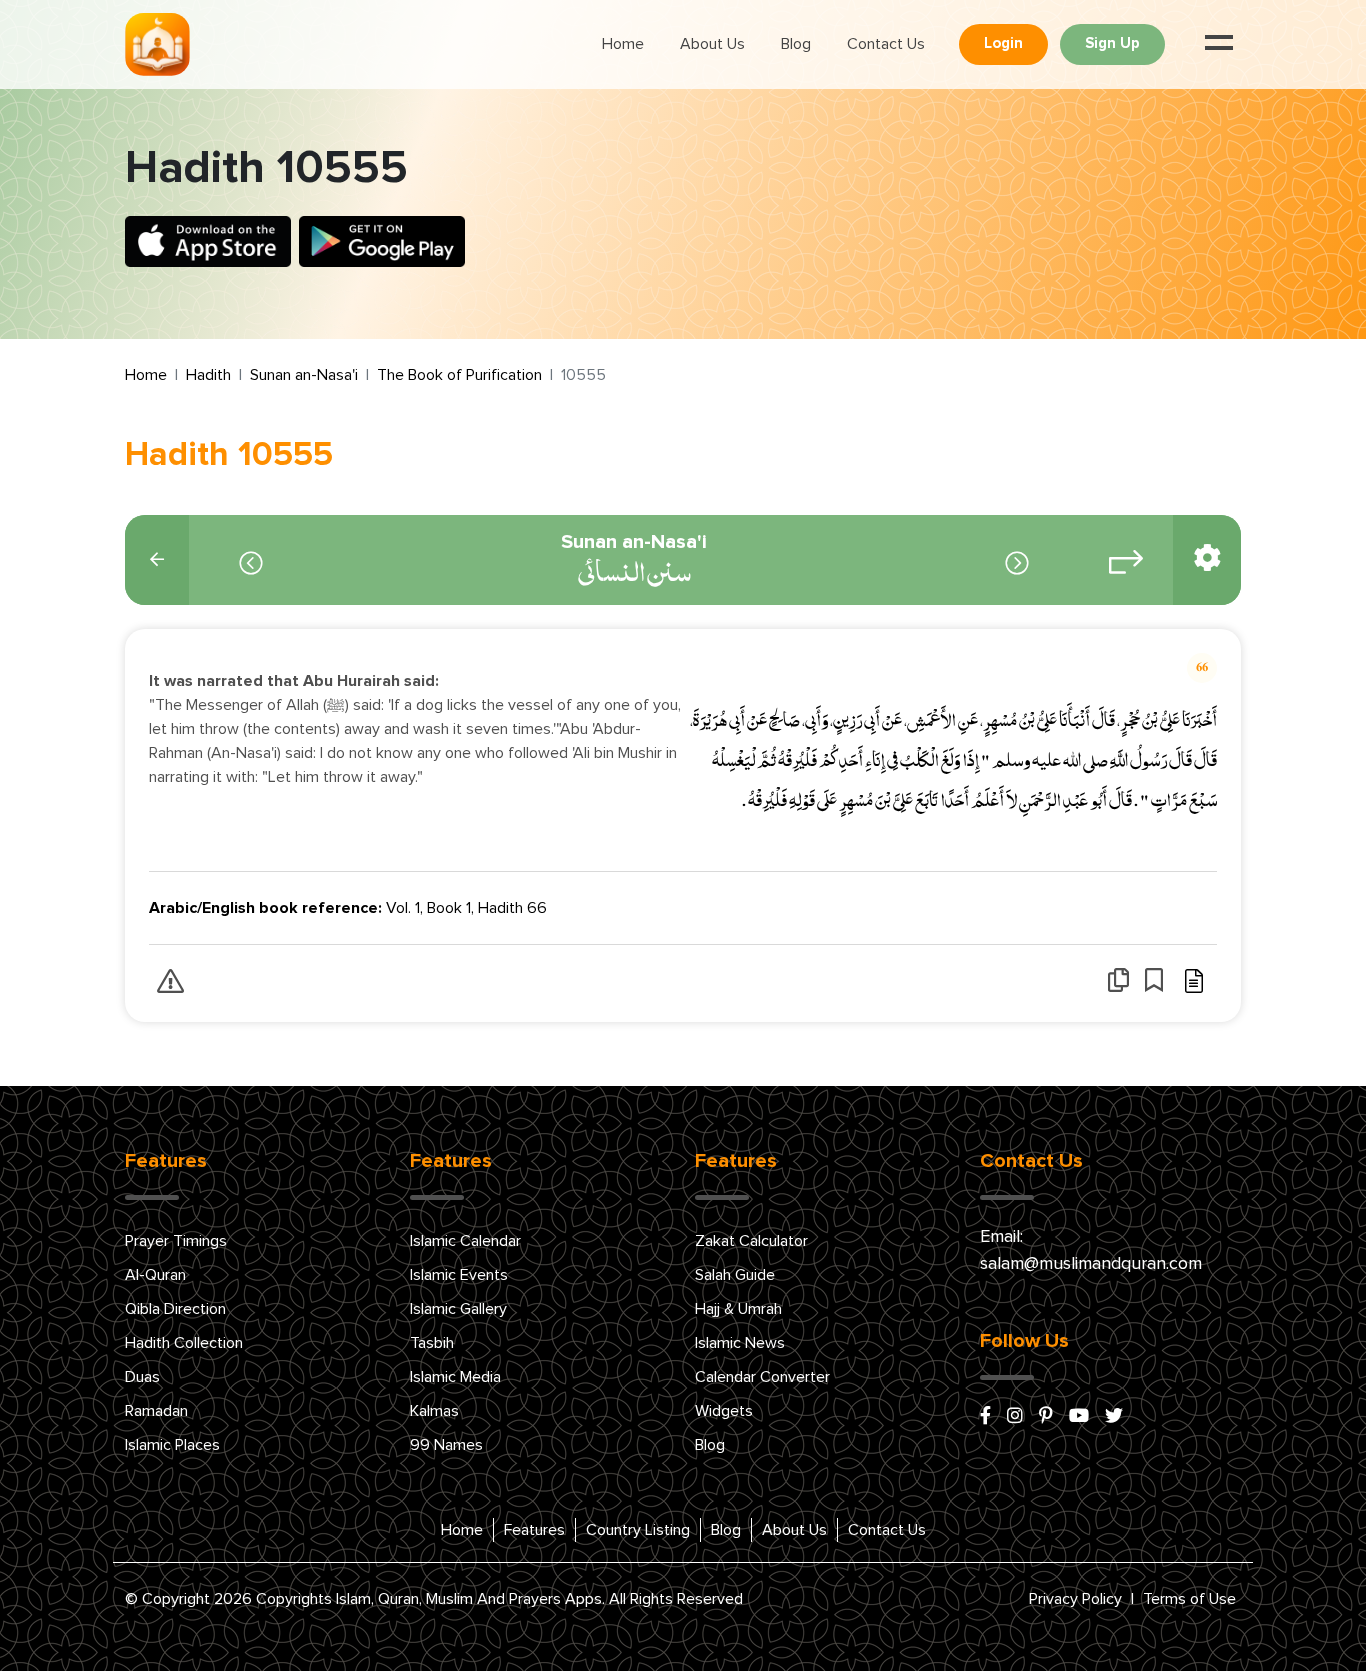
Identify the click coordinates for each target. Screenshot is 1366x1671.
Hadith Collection (184, 1343)
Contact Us (886, 44)
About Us (712, 44)
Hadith (208, 375)
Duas (142, 1377)
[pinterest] (1046, 1417)
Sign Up (1112, 43)
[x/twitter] (1114, 1417)
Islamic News (740, 1343)
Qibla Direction (175, 1309)
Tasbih (432, 1343)
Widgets (724, 1411)
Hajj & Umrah (738, 1309)
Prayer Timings (176, 1241)
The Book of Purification (459, 375)
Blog (796, 44)
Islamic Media (455, 1377)
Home (623, 44)
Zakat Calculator (751, 1241)
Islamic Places (172, 1445)
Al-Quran (155, 1275)
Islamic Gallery (458, 1309)
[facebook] (985, 1417)
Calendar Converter (762, 1377)
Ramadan (156, 1411)
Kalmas (434, 1411)
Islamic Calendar (465, 1241)
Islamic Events (459, 1275)
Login (1003, 43)
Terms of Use (1189, 1599)
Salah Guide (735, 1275)
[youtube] (1079, 1417)
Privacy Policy (1075, 1599)
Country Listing (638, 1530)
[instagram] (1015, 1417)
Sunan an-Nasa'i (304, 375)
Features (534, 1530)
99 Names (446, 1445)
